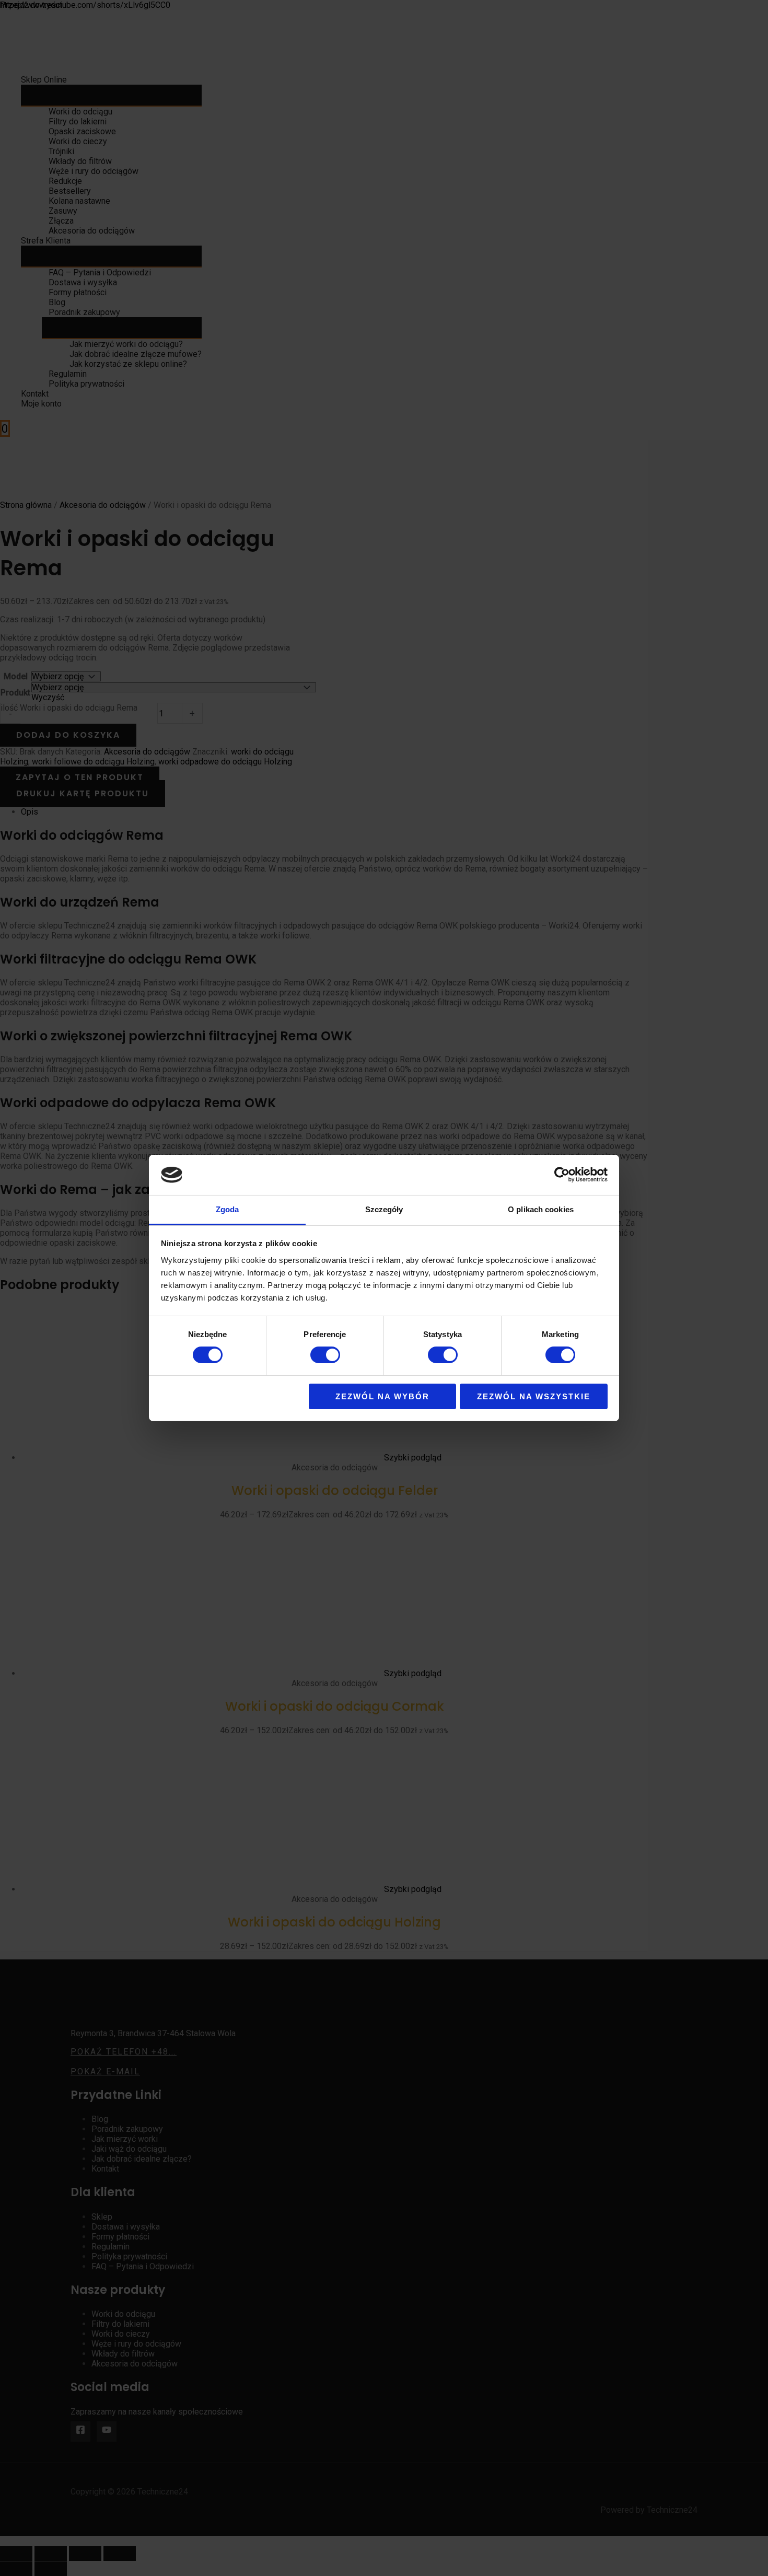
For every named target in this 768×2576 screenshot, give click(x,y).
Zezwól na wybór (382, 1396)
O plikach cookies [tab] (541, 1209)
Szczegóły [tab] (384, 1209)
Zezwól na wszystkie (534, 1396)
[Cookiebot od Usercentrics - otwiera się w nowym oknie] (562, 1175)
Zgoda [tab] (228, 1209)
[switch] (325, 1355)
